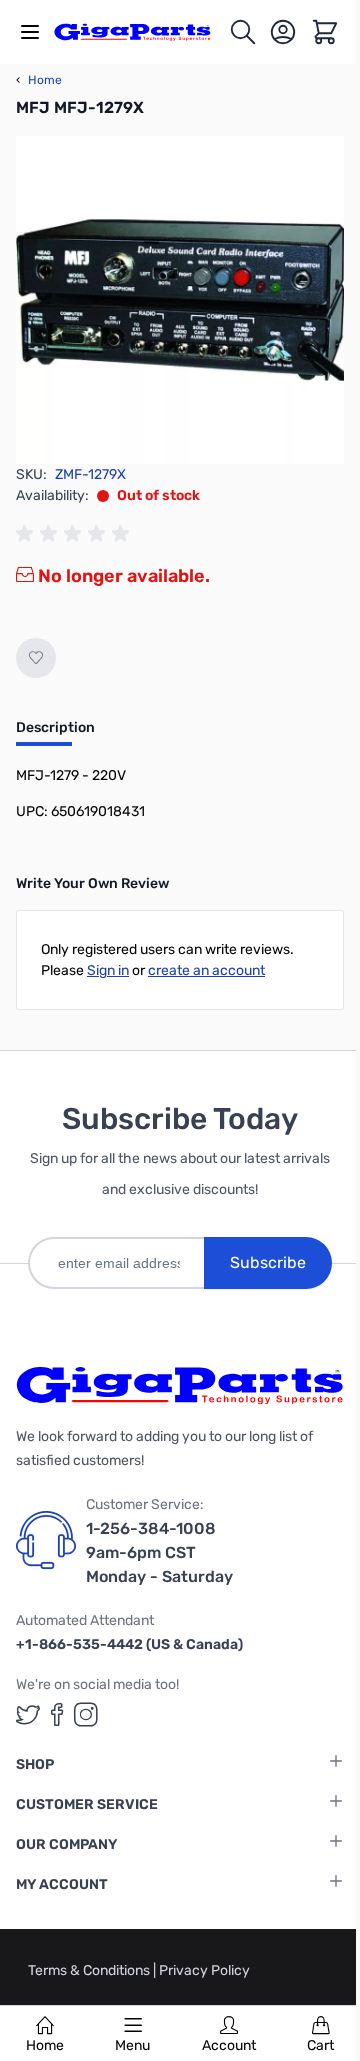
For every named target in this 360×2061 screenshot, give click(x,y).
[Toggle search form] (243, 32)
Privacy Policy (204, 1970)
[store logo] (141, 32)
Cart (320, 2045)
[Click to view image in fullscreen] (180, 300)
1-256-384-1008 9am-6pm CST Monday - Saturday (159, 1552)
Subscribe (268, 1262)
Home (45, 2045)
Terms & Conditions (90, 1970)
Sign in (108, 970)
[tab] (55, 734)
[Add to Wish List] (36, 658)
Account (229, 2045)
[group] (76, 534)
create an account (206, 970)
